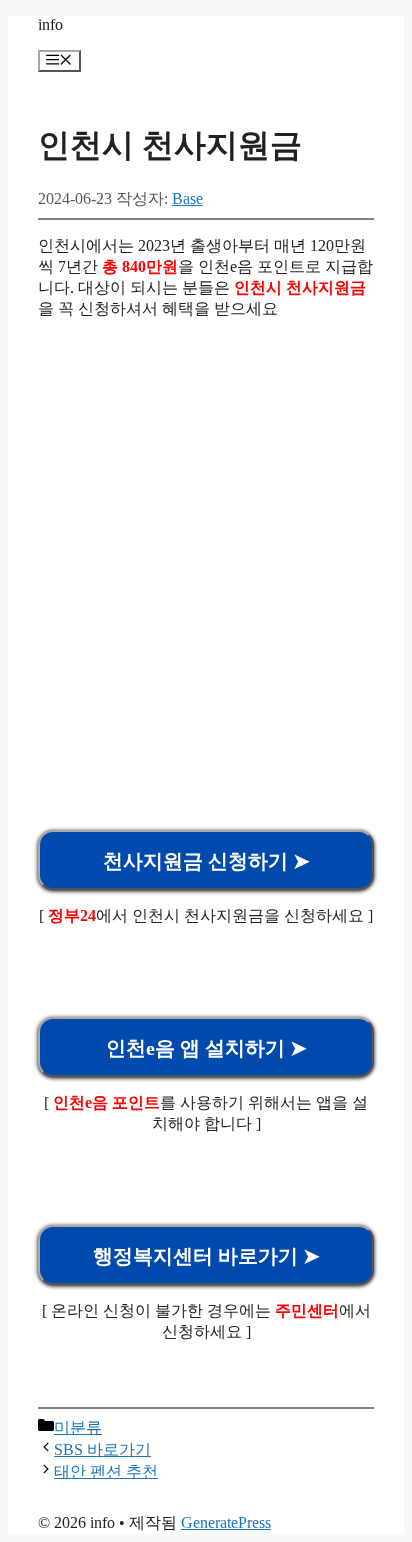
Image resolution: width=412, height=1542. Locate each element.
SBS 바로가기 (102, 1449)
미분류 (78, 1427)
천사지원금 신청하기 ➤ (206, 861)
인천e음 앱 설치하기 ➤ (206, 1048)
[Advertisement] (206, 542)
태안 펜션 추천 (106, 1471)
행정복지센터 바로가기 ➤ (206, 1256)
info (50, 24)
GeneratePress (226, 1522)
